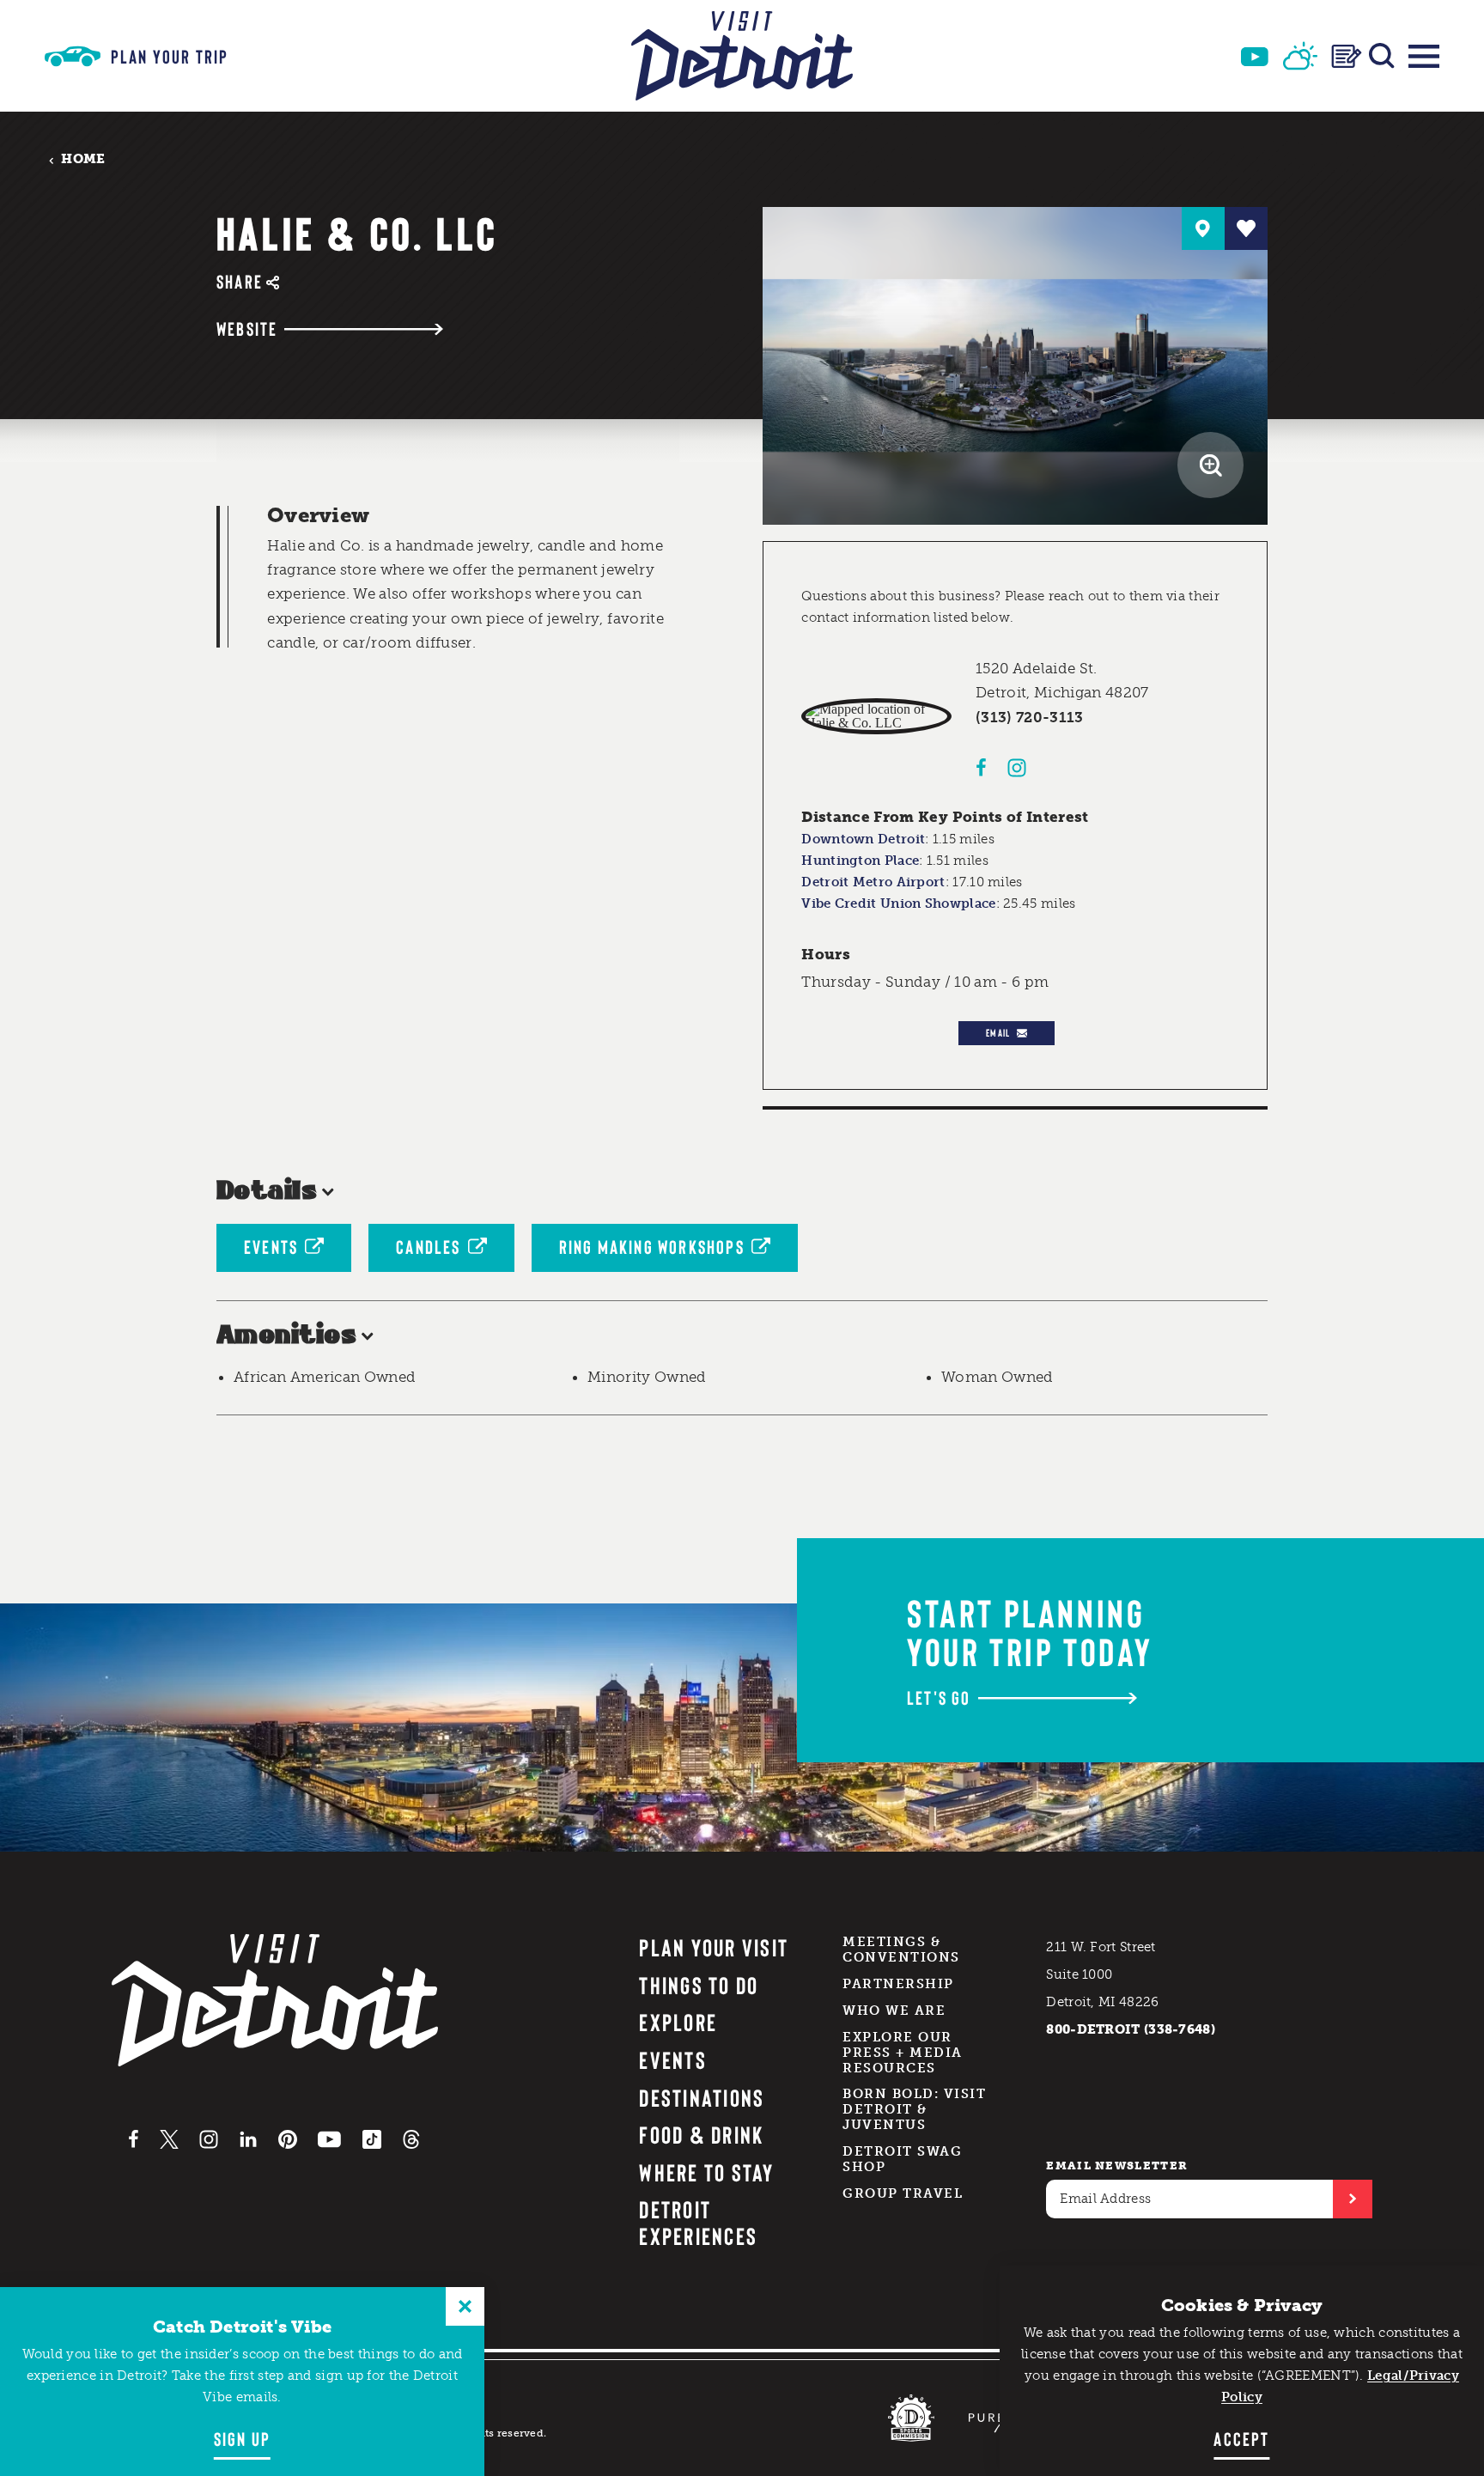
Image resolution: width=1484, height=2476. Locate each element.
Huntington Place (860, 861)
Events (271, 1246)
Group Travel (903, 2193)
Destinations (702, 2097)
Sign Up (242, 2438)
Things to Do (699, 1985)
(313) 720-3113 (1030, 717)
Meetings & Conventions (901, 1950)
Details (267, 1192)
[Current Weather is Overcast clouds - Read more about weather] (1300, 56)
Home (83, 159)
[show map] (1203, 228)
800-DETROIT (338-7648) (1131, 2029)
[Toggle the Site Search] (1382, 56)
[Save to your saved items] (1246, 228)
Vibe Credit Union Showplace (898, 903)
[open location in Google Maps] (876, 716)
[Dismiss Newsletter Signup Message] (465, 2306)
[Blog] (1347, 56)
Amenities (286, 1336)
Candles (428, 1246)
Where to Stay (706, 2172)
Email (998, 1032)
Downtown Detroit (863, 839)
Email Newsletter (1117, 2166)
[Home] (742, 56)
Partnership (898, 1984)
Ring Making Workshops (652, 1246)
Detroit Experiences (698, 2222)
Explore (678, 2022)
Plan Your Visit (714, 1947)
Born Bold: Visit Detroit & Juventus (914, 2109)
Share (240, 281)
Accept (1241, 2438)
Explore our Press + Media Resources (903, 2053)
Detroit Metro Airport (873, 882)
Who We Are (894, 2011)
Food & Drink (701, 2134)
